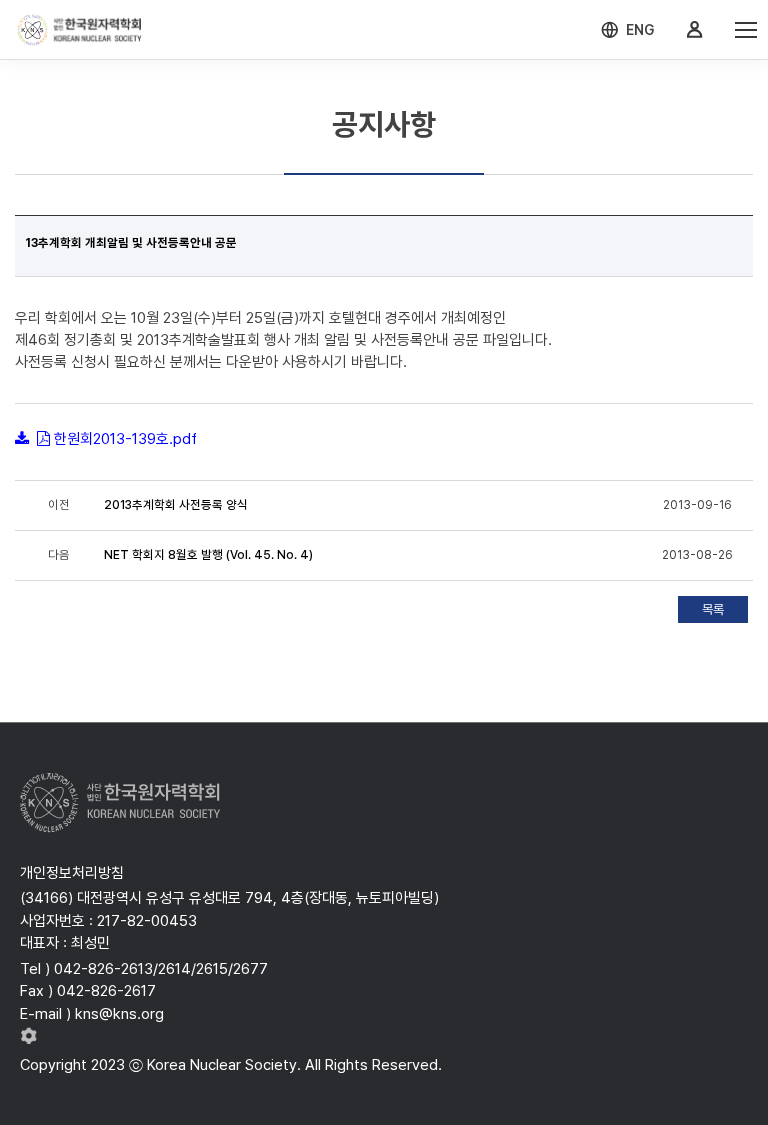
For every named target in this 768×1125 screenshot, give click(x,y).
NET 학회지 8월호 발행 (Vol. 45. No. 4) (208, 555)
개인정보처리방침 (72, 873)
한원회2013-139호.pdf (125, 439)
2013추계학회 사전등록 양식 (176, 505)
